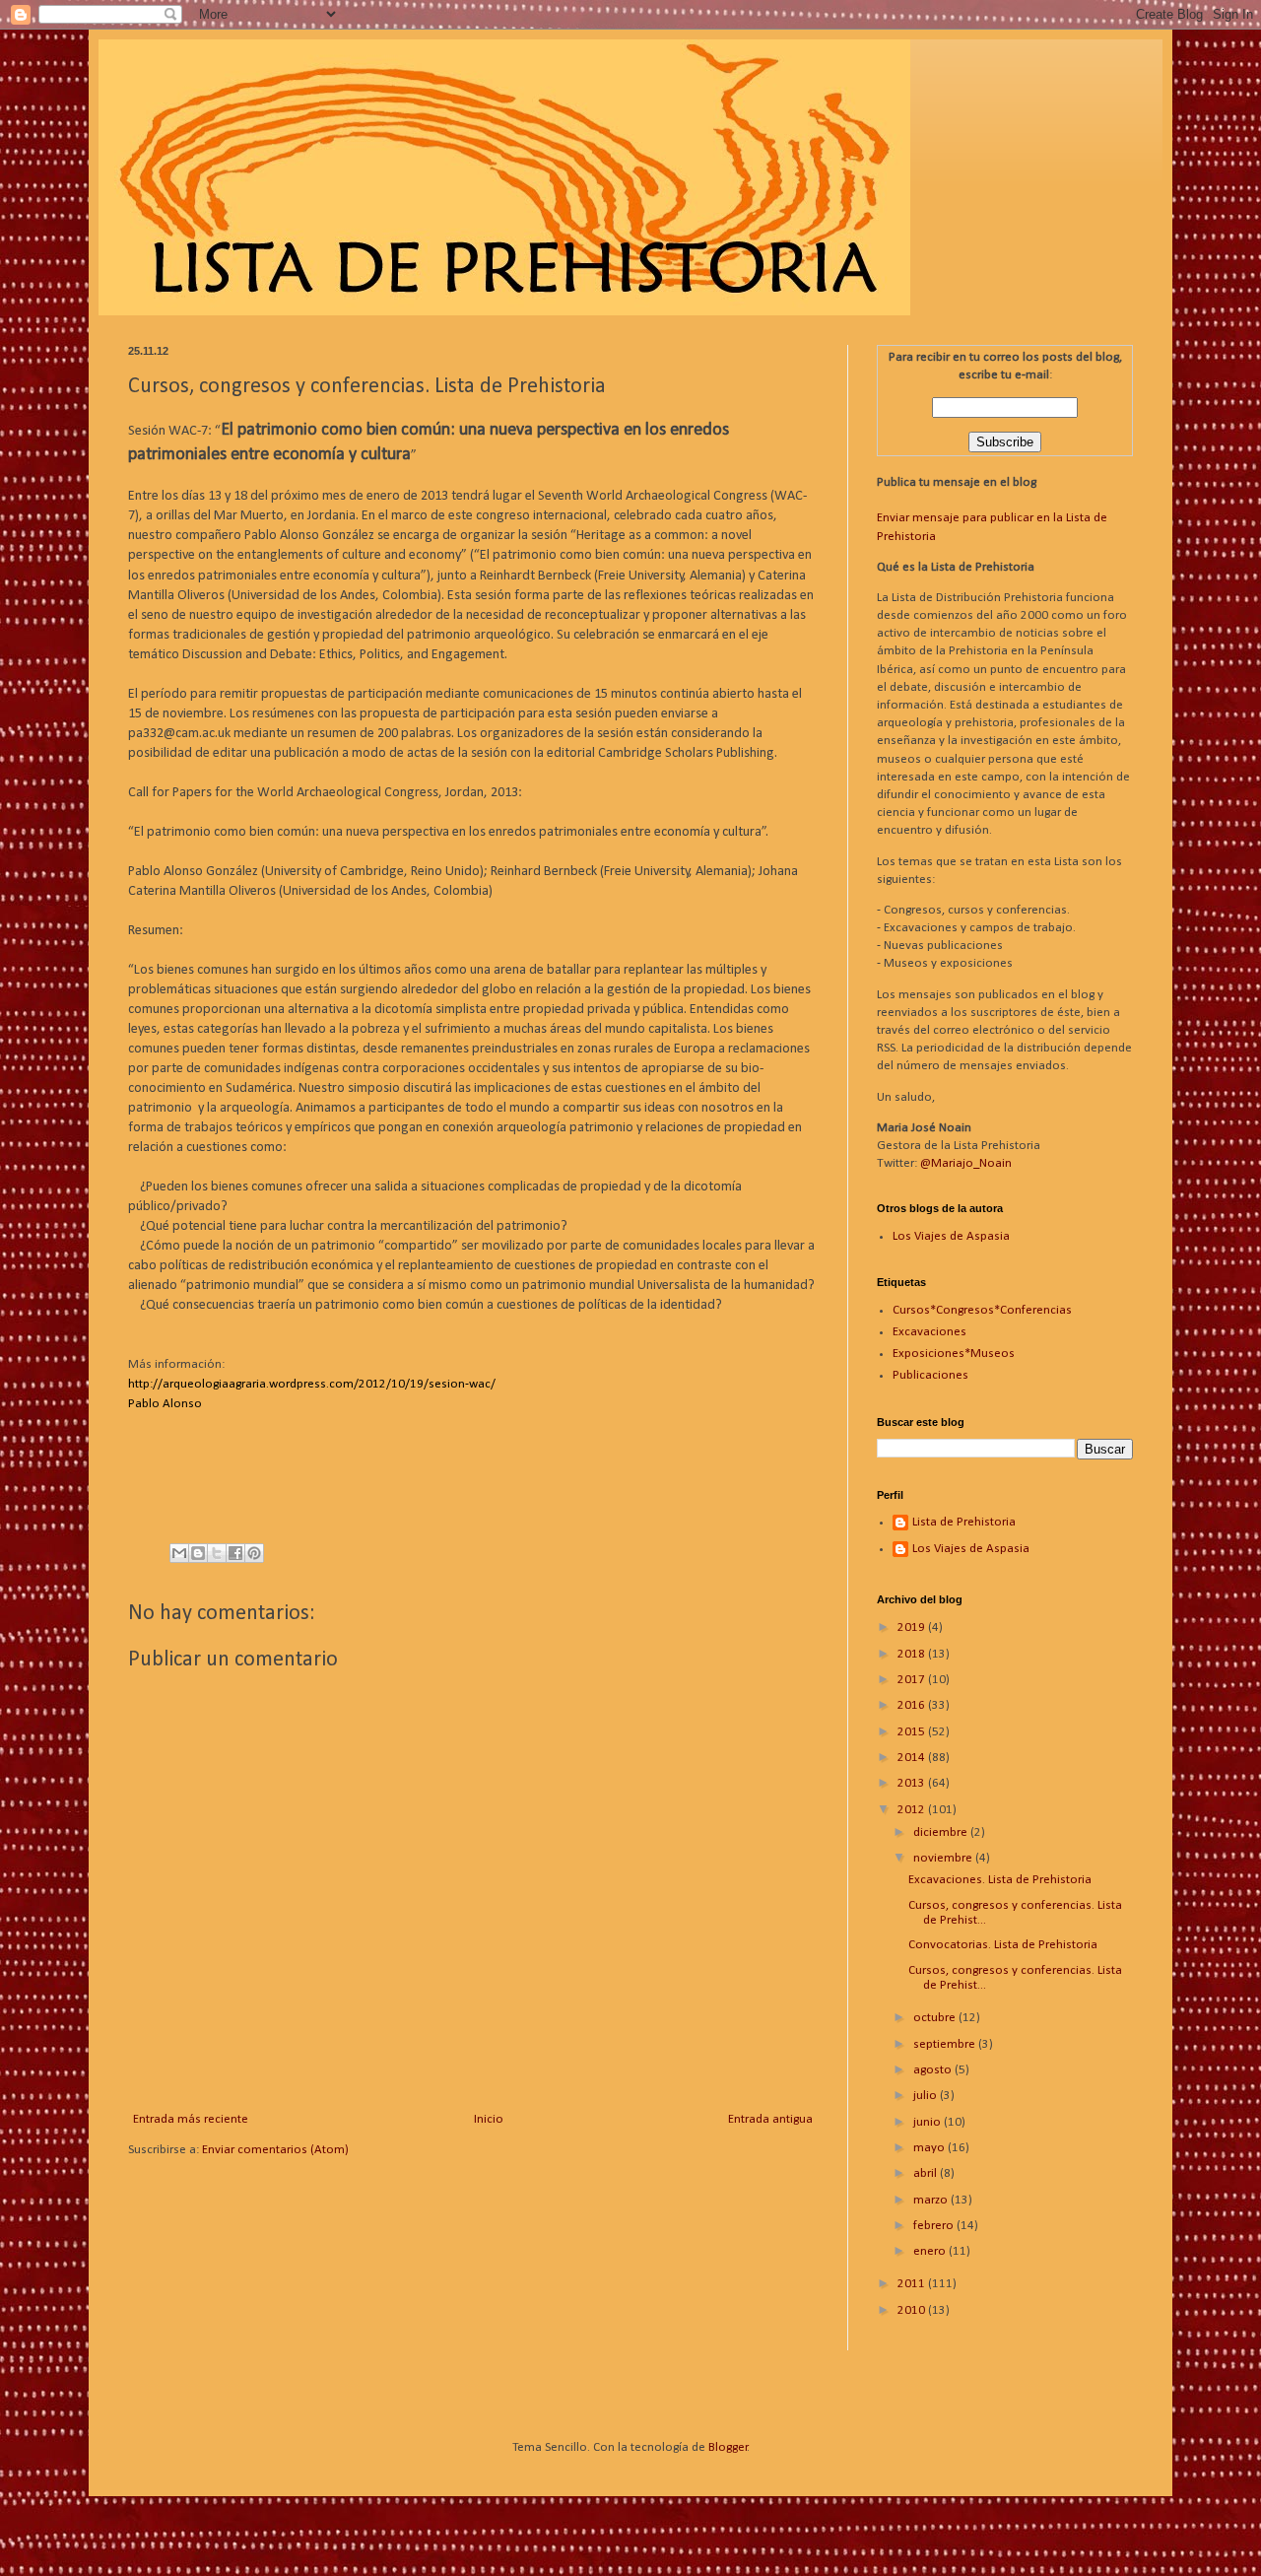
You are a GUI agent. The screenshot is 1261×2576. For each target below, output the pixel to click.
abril (927, 2173)
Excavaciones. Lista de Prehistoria (1000, 1880)
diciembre (942, 1832)
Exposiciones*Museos (954, 1354)
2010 (913, 2310)
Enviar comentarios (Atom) (275, 2150)
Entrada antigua (770, 2119)
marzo (932, 2200)
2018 (913, 1654)
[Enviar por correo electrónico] (179, 1553)
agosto (934, 2070)
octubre (936, 2018)
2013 (913, 1783)
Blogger (728, 2447)
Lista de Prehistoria (964, 1522)
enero (931, 2251)
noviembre (944, 1858)
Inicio (489, 2119)
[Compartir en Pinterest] (254, 1553)
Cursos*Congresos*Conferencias (982, 1310)
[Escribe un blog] (198, 1553)
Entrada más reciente (191, 2119)
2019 (913, 1627)
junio (929, 2122)
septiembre (946, 2044)
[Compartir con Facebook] (235, 1553)
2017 (913, 1680)
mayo (930, 2148)
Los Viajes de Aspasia (951, 1236)
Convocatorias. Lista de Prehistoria (1003, 1945)
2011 (913, 2284)
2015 (913, 1732)
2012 (913, 1810)
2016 (913, 1705)
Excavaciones (929, 1332)
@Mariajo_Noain (966, 1163)
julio (927, 2096)
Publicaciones (930, 1375)
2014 (913, 1758)
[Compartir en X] (217, 1553)
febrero (935, 2226)
